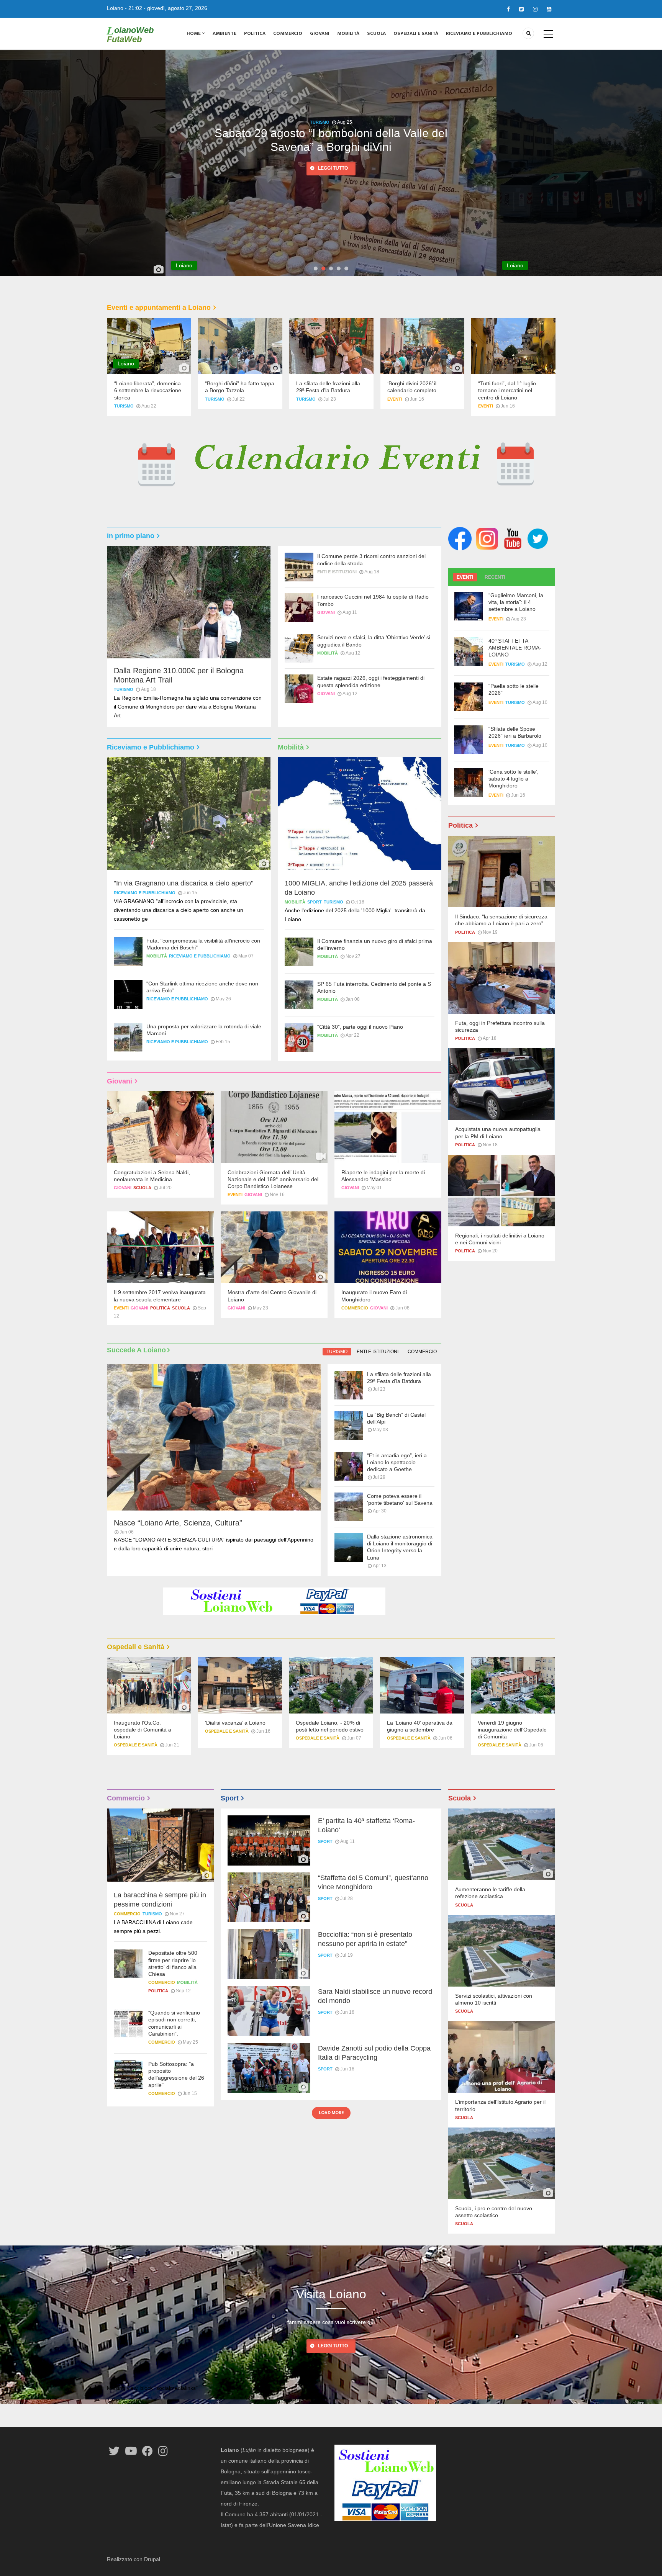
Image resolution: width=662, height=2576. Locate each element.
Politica (255, 33)
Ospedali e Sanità (416, 33)
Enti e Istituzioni (337, 572)
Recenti (495, 577)
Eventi (395, 399)
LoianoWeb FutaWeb (130, 34)
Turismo (124, 406)
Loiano (115, 8)
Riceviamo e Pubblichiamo (479, 33)
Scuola (376, 33)
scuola (142, 1188)
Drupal (152, 2559)
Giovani (320, 33)
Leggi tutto (333, 169)
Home (194, 33)
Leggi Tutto (333, 2346)
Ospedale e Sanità (136, 1745)
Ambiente (224, 33)
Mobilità (348, 33)
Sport (315, 902)
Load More (331, 2113)
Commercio (288, 33)
